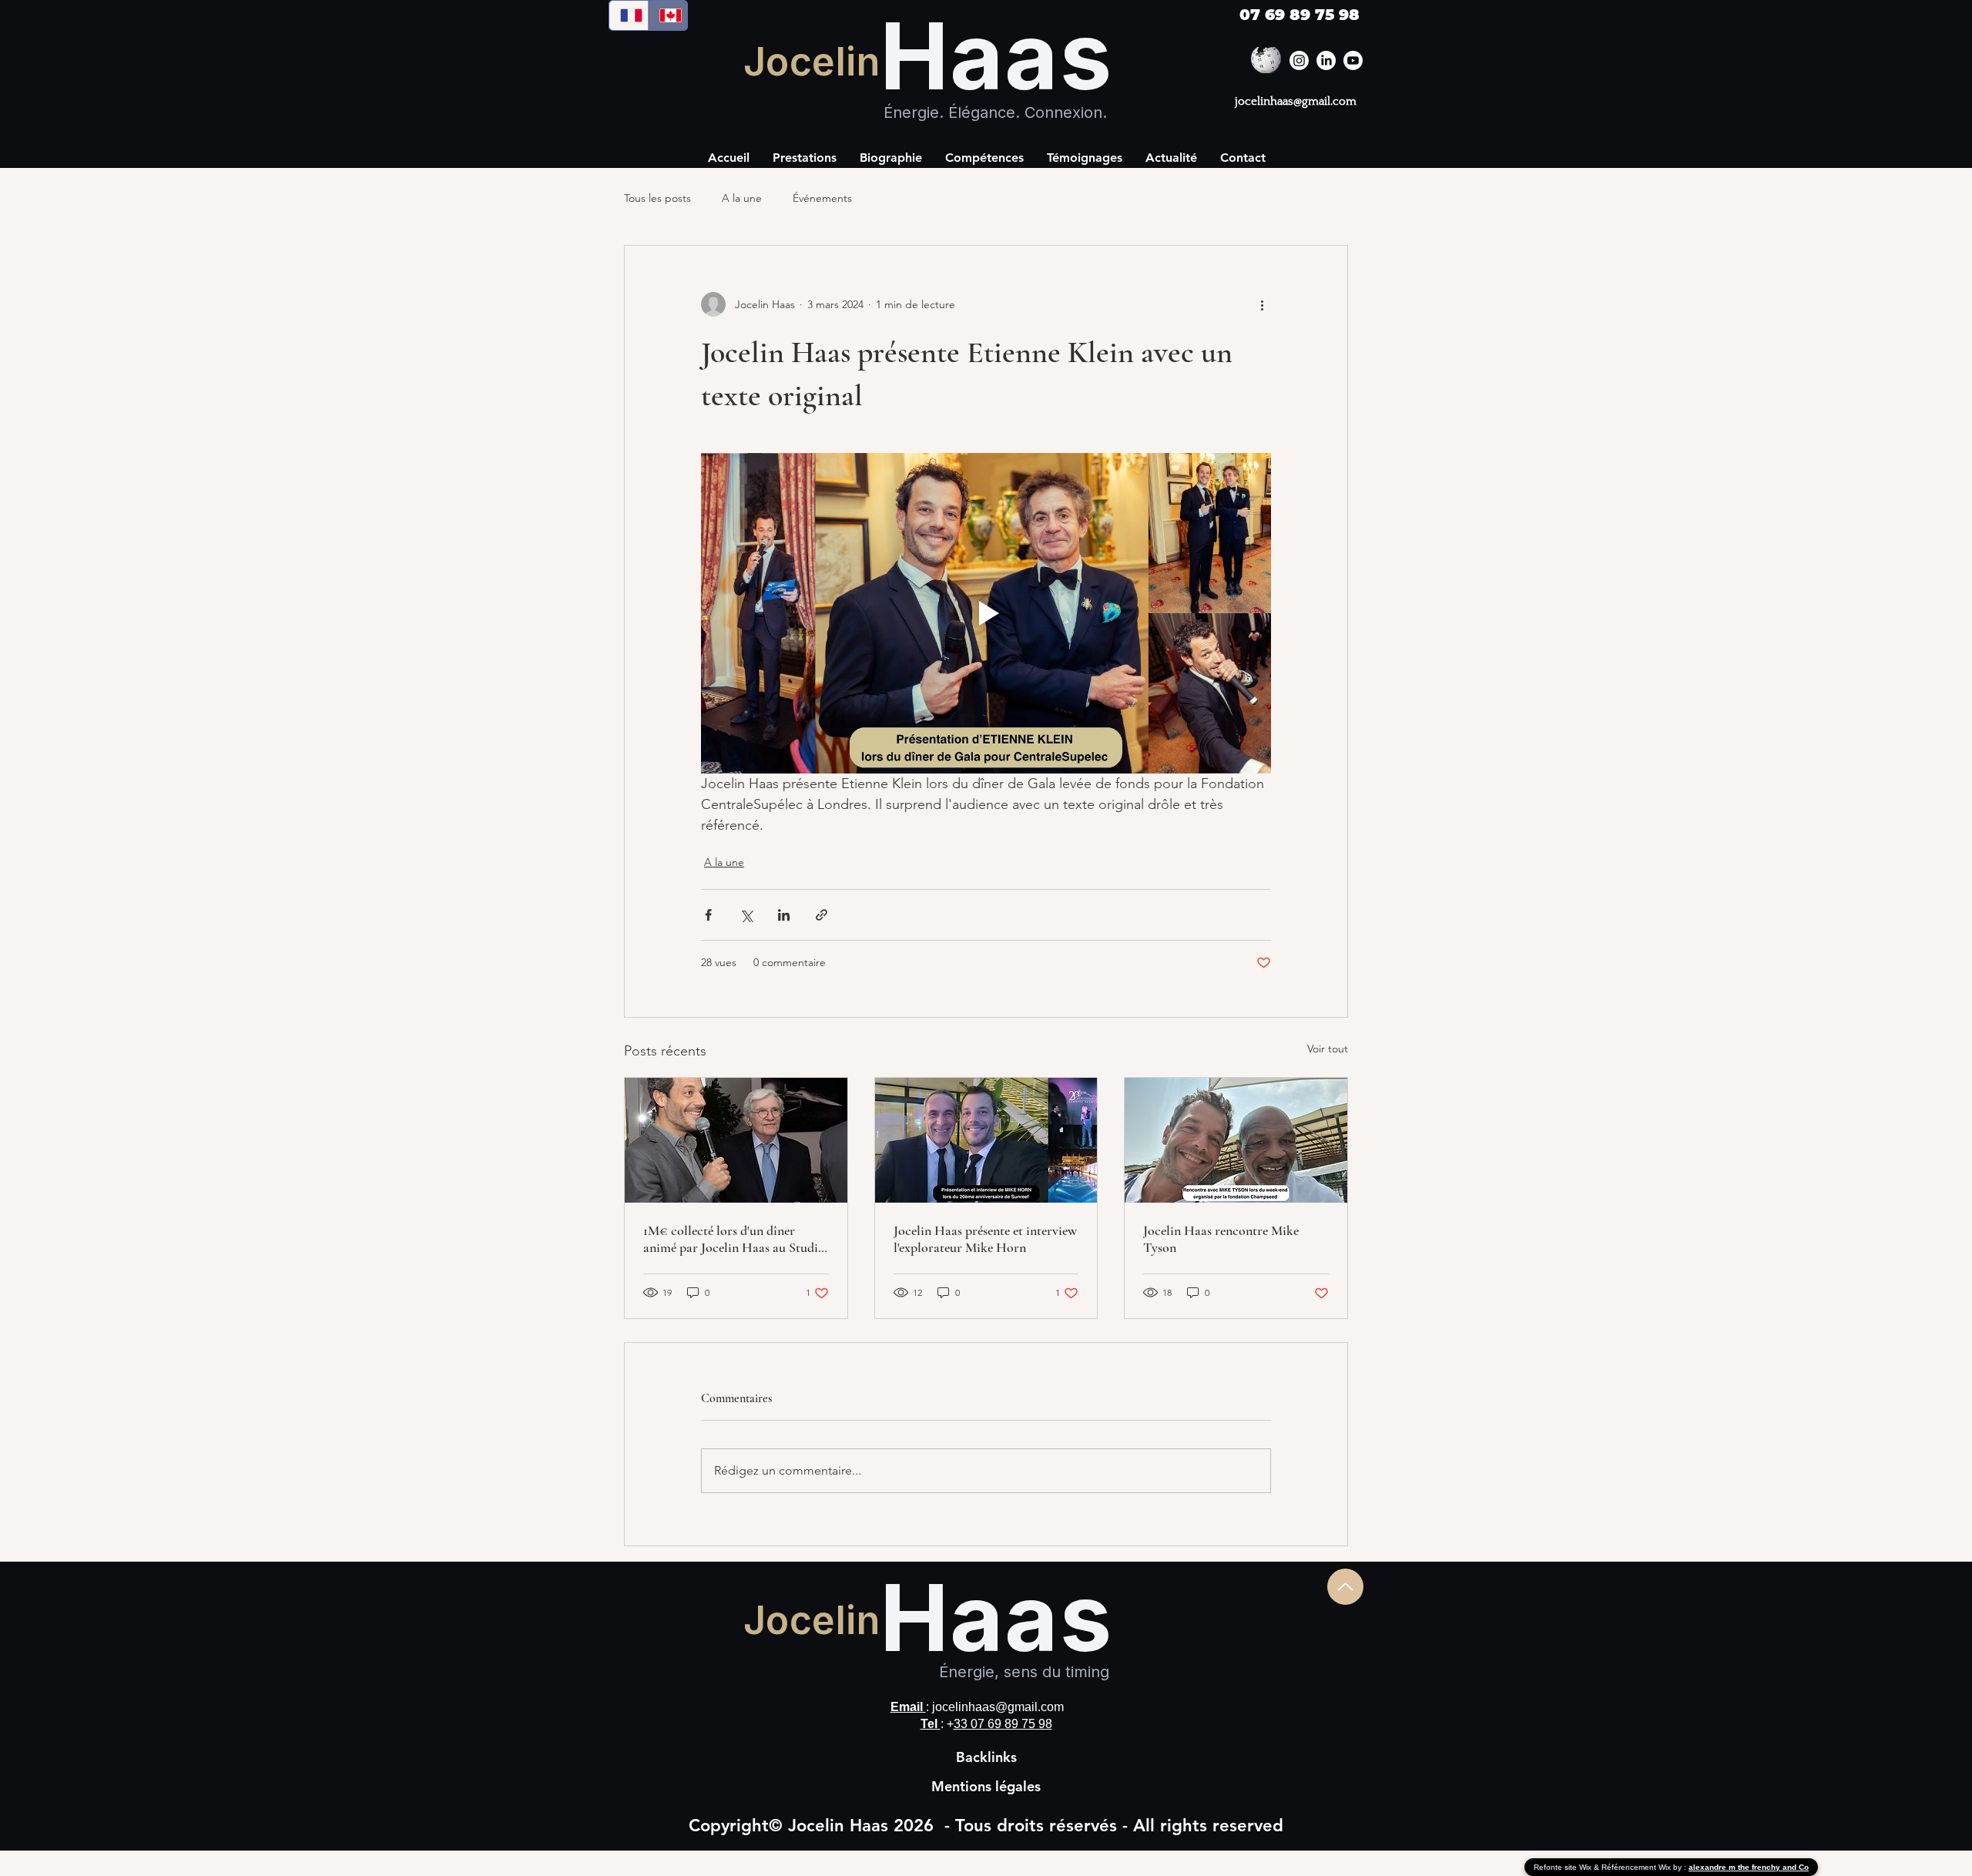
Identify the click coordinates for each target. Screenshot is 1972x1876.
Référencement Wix (1637, 1867)
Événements (822, 198)
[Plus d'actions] (1262, 304)
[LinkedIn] (1326, 60)
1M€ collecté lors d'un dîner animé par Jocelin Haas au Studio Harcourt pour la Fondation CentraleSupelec (734, 1239)
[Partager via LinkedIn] (784, 915)
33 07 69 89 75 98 (1003, 1724)
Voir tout (1328, 1049)
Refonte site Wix (1564, 1867)
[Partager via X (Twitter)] (746, 915)
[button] (984, 158)
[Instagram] (1299, 60)
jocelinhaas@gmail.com (1296, 101)
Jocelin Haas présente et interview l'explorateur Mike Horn (985, 1239)
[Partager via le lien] (822, 915)
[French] (629, 15)
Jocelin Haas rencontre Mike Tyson (1221, 1239)
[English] (667, 15)
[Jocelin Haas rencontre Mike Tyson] (1236, 1140)
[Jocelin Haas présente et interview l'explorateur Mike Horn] (986, 1140)
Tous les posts (657, 198)
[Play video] (986, 613)
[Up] (1345, 1587)
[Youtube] (1353, 60)
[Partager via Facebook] (708, 915)
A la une (742, 198)
